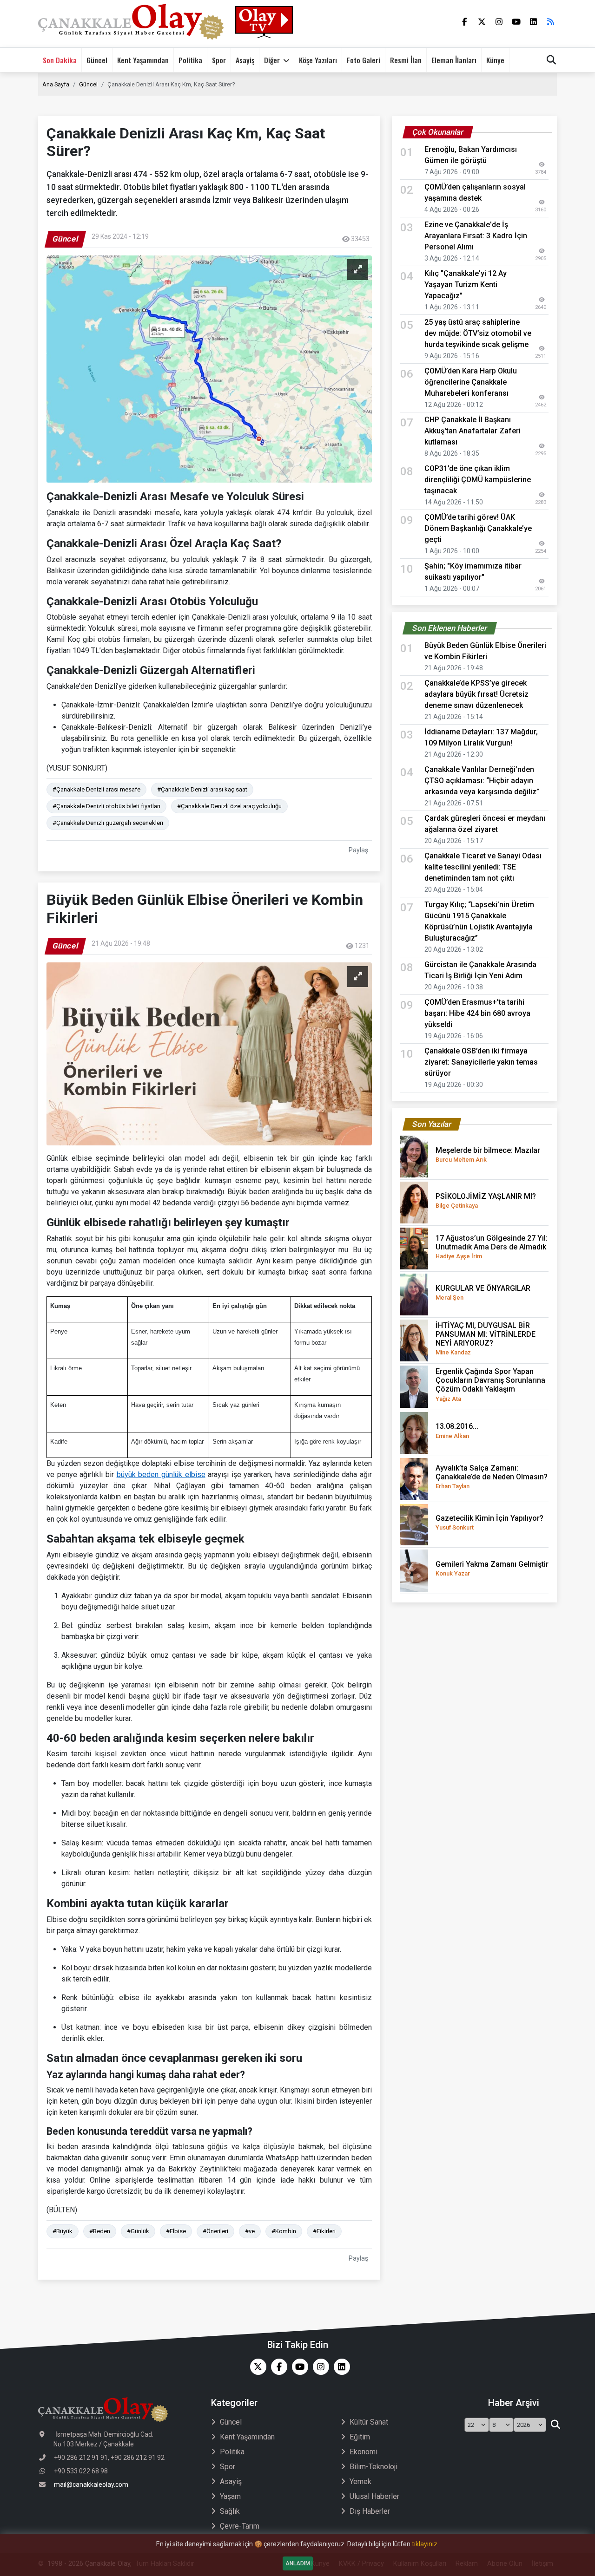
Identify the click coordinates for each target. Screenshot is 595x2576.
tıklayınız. (425, 2544)
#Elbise (176, 2231)
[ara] (555, 2425)
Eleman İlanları (454, 60)
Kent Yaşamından (143, 60)
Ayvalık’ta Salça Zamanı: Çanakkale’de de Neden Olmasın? (492, 1477)
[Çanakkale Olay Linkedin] (340, 2367)
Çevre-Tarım (240, 2526)
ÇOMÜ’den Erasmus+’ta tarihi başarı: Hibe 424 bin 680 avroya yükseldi (477, 1013)
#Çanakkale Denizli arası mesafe (96, 789)
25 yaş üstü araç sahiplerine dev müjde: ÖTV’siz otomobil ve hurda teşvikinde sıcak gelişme (478, 333)
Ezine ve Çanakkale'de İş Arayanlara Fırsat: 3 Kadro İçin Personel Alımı (476, 236)
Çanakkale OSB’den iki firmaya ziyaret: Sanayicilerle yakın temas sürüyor (481, 1062)
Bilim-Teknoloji (374, 2467)
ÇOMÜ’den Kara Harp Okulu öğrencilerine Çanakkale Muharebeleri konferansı (471, 382)
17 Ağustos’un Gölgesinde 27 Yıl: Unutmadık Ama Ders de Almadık (492, 1247)
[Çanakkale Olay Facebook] (277, 2367)
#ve (250, 2231)
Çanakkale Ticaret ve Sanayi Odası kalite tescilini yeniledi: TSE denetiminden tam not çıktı (483, 867)
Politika (190, 60)
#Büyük (63, 2231)
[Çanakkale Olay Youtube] (298, 2367)
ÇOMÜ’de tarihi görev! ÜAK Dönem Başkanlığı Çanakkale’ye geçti (478, 528)
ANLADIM (298, 2563)
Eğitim (360, 2437)
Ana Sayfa (56, 84)
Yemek (360, 2481)
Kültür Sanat (369, 2422)
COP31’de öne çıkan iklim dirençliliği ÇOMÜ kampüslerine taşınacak (478, 480)
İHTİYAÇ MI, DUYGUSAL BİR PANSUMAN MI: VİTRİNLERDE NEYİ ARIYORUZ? (486, 1339)
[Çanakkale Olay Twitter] (256, 2367)
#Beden (100, 2231)
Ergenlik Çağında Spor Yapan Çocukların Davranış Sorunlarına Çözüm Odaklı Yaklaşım (490, 1385)
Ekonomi (364, 2452)
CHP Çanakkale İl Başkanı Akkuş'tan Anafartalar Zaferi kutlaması (473, 431)
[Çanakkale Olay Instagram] (319, 2367)
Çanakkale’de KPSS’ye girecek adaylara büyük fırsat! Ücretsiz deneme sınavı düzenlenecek (476, 694)
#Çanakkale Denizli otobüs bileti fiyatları (106, 806)
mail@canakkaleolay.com (91, 2484)
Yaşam (230, 2496)
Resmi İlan (406, 60)
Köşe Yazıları (318, 60)
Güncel (97, 60)
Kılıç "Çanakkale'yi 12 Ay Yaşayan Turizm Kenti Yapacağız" (466, 284)
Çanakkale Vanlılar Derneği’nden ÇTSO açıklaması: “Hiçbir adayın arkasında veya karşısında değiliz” (482, 781)
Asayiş (245, 60)
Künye (495, 60)
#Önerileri (215, 2231)
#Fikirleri (324, 2231)
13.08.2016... (457, 1430)
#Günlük (138, 2231)
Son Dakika (60, 60)
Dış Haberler (370, 2511)
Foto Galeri (364, 60)
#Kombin (284, 2231)
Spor (219, 60)
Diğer (272, 60)
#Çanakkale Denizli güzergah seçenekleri (108, 823)
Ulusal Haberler (374, 2496)
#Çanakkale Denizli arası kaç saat (202, 789)
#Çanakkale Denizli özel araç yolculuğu (229, 806)
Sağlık (230, 2511)
